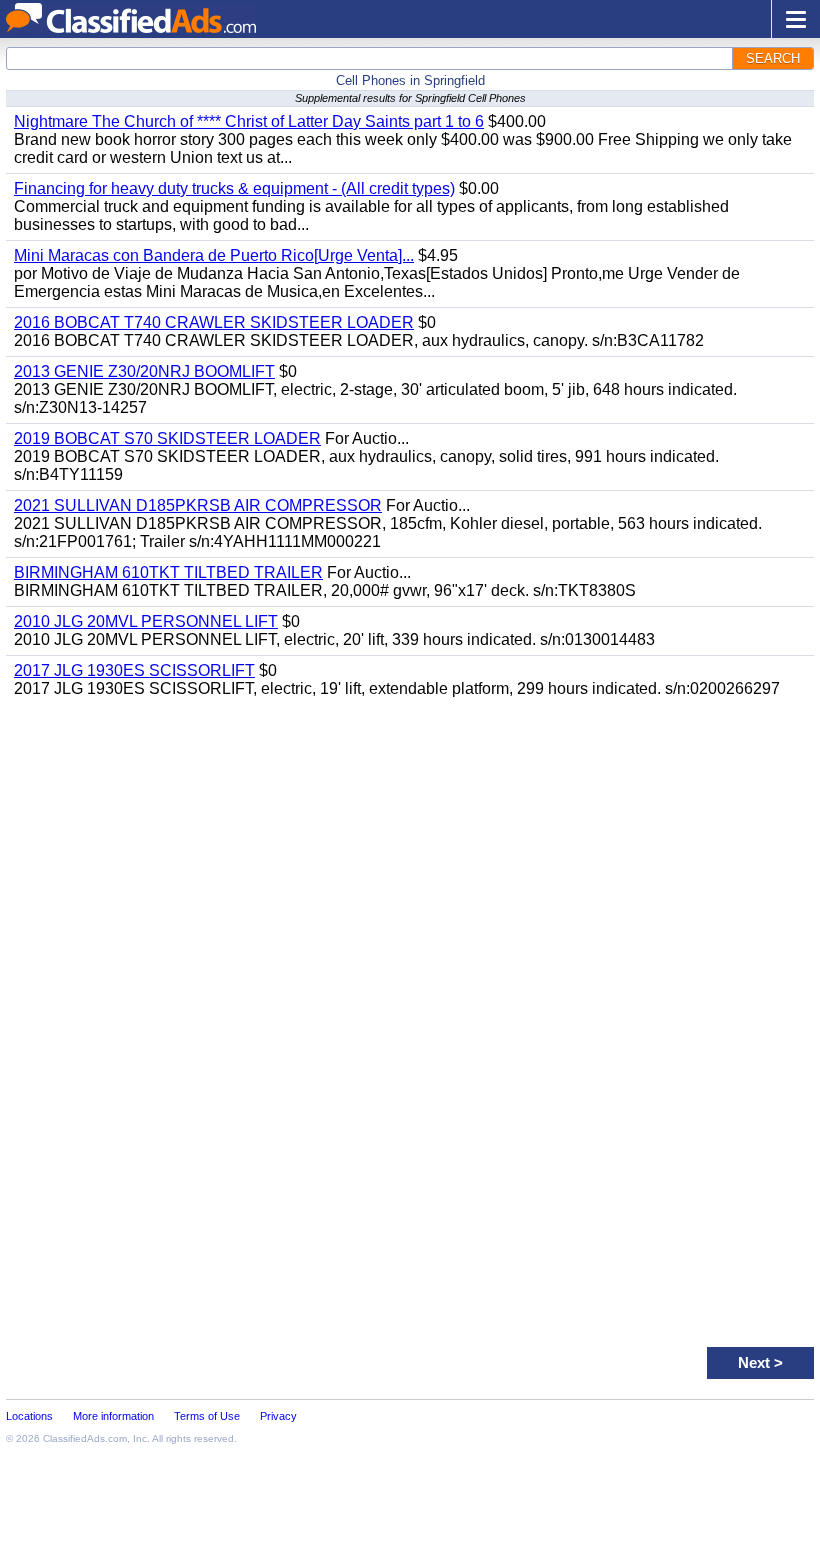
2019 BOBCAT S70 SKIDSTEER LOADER (167, 438)
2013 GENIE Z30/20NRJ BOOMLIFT (144, 371)
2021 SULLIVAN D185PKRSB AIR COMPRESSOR (198, 505)
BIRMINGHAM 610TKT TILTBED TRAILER (168, 572)
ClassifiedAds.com (85, 1438)
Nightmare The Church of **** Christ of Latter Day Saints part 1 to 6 (249, 121)
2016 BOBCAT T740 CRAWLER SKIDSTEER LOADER (214, 322)
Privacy (278, 1416)
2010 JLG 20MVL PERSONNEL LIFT (146, 621)
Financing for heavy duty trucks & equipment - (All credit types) (234, 188)
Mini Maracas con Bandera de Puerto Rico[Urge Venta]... (214, 255)
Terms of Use (207, 1416)
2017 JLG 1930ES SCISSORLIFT (134, 670)
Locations (29, 1416)
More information (113, 1416)
